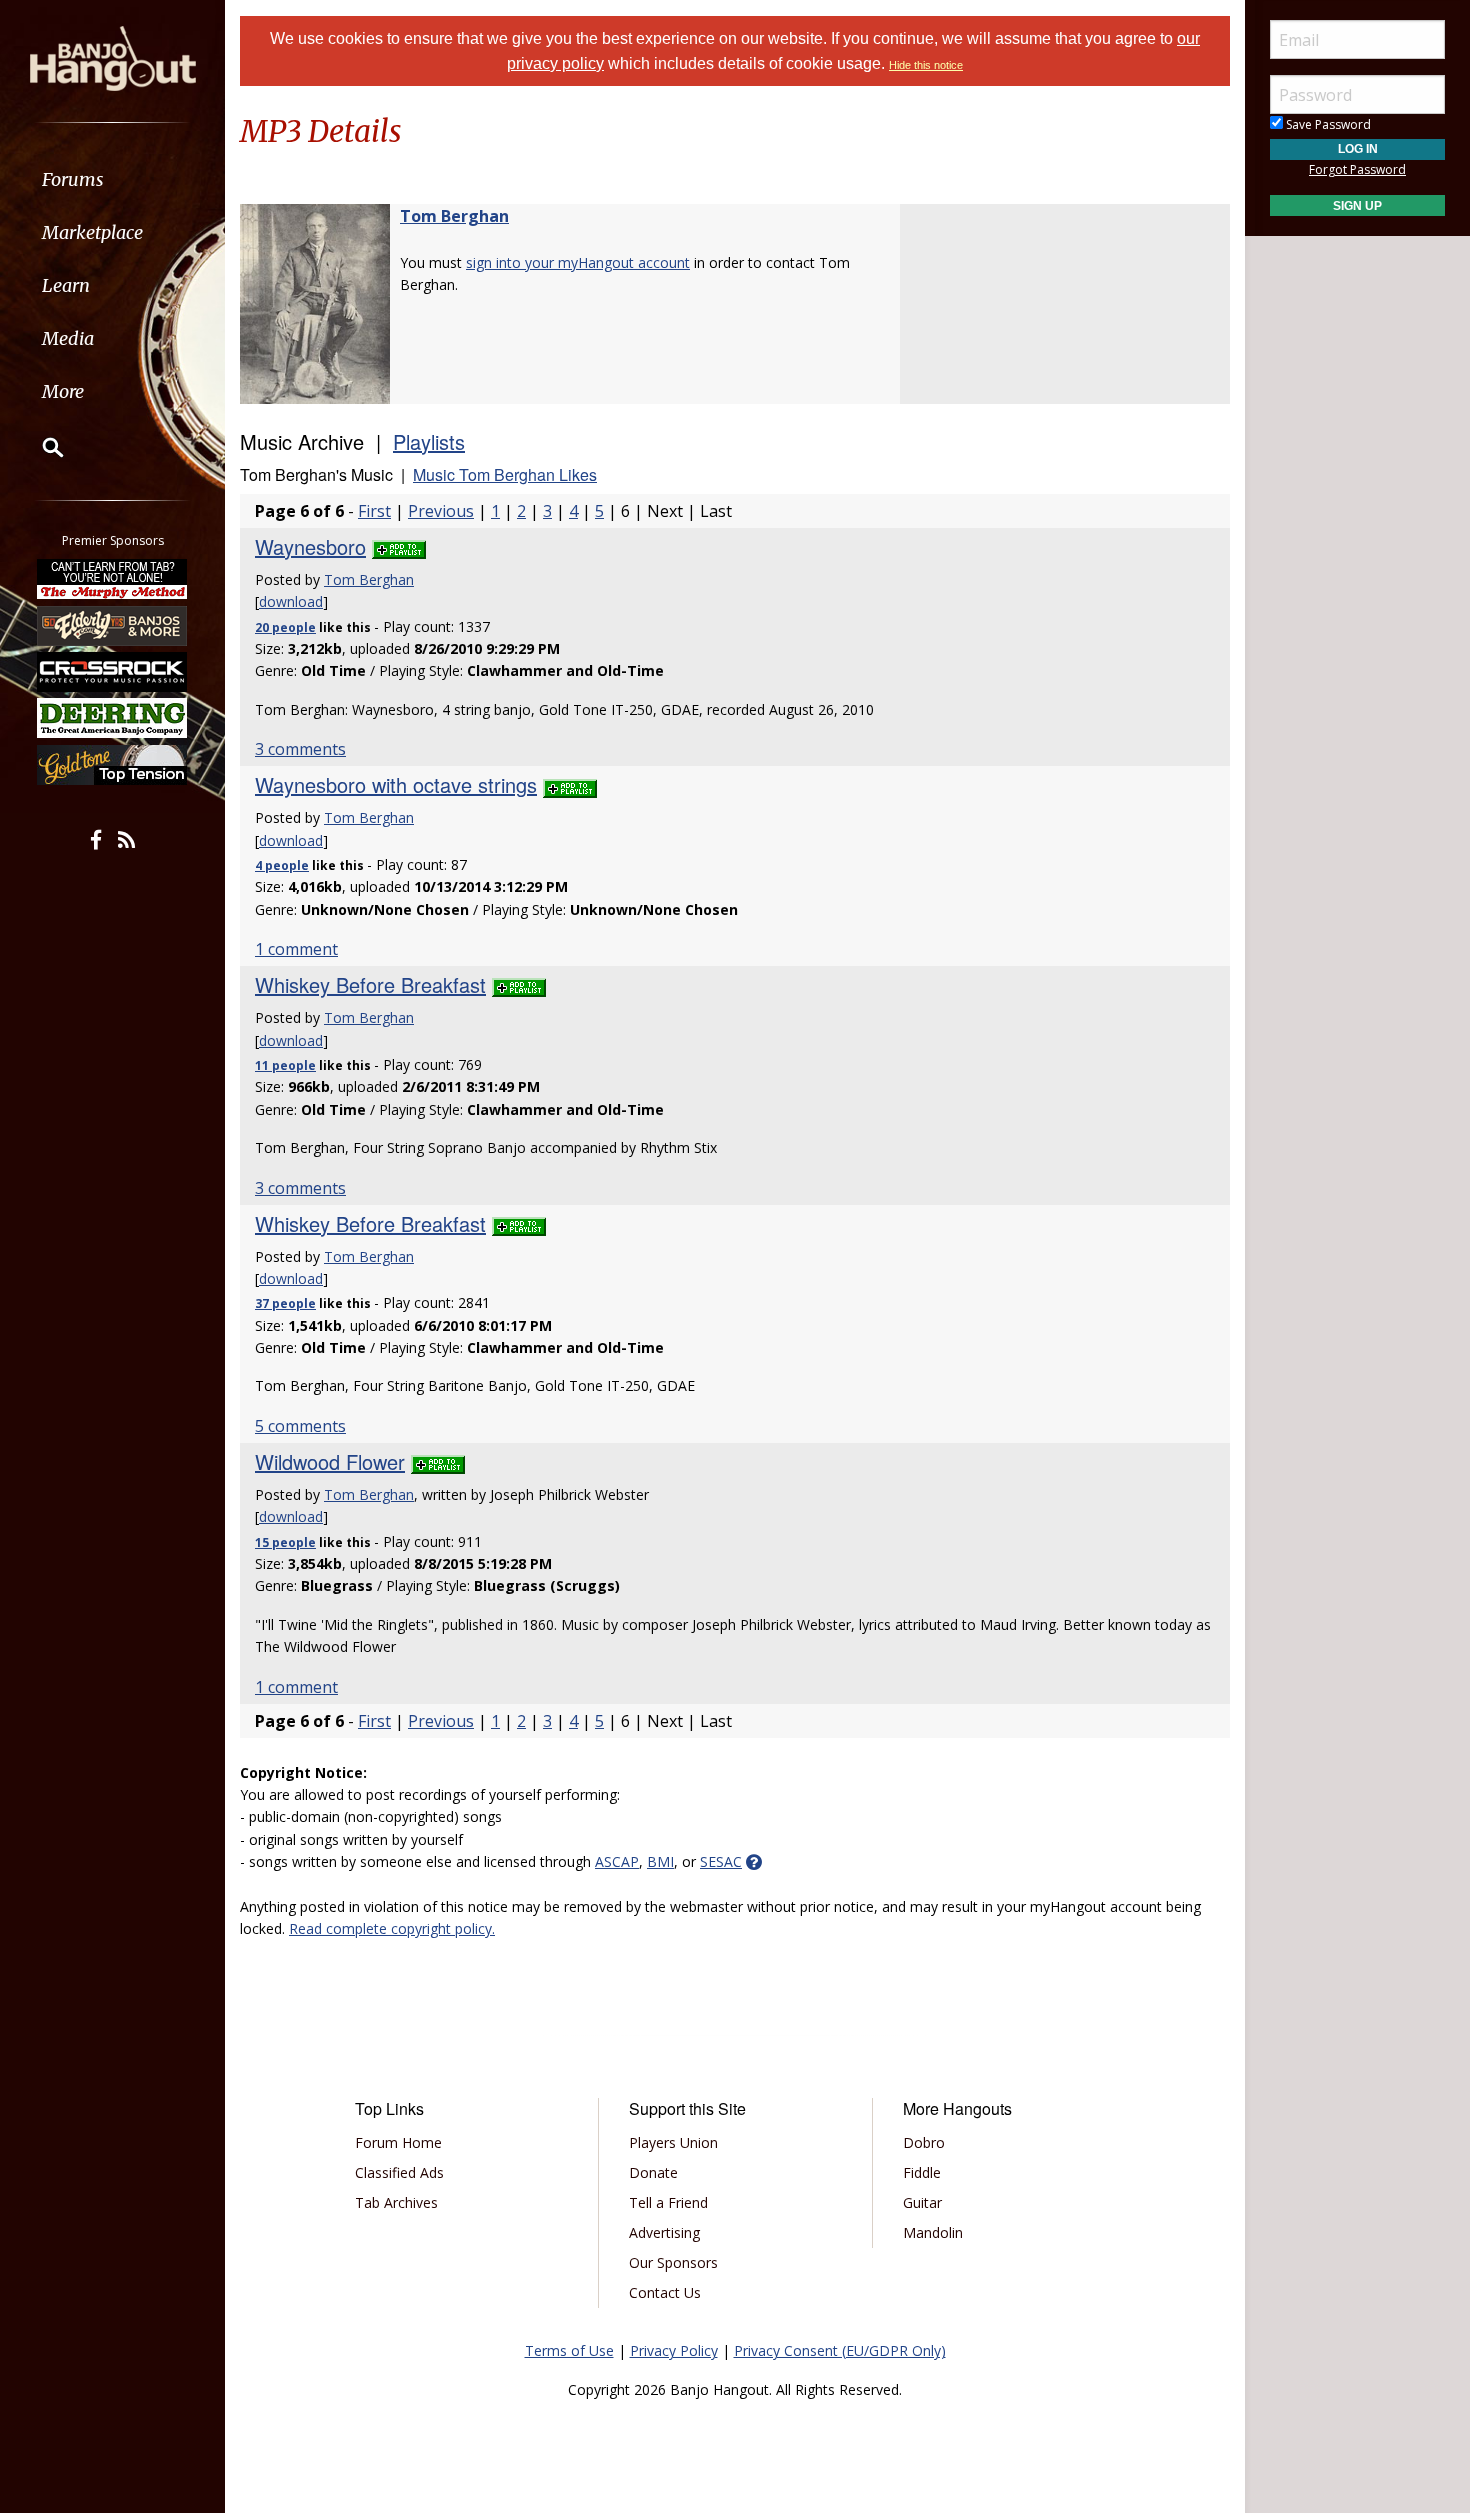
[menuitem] (112, 179)
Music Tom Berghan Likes (505, 474)
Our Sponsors (673, 2262)
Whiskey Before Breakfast (370, 984)
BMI (660, 1861)
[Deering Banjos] (113, 718)
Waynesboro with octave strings (396, 784)
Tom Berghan (454, 216)
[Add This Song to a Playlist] (399, 546)
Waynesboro (310, 546)
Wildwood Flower (330, 1461)
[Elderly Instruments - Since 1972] (113, 625)
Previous (441, 511)
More (63, 391)
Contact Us (665, 2292)
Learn (66, 285)
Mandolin (933, 2232)
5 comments (300, 1426)
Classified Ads (399, 2172)
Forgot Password (1357, 169)
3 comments (300, 749)
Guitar (922, 2202)
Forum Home (398, 2142)
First (374, 511)
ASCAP (617, 1861)
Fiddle (922, 2172)
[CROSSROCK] (113, 672)
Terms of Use (569, 2350)
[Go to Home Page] (113, 57)
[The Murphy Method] (113, 579)
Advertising (664, 2232)
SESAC (721, 1861)
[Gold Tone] (113, 765)
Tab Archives (396, 2202)
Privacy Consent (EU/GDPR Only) (840, 2350)
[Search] (40, 447)
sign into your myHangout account (578, 262)
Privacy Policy (674, 2350)
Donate (653, 2172)
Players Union (673, 2142)
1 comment (296, 949)
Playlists (429, 441)
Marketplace (92, 232)
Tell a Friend (668, 2202)
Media (68, 338)
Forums (73, 179)
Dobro (924, 2142)
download (291, 601)
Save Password (1327, 124)
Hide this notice (926, 65)
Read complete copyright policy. (392, 1928)
